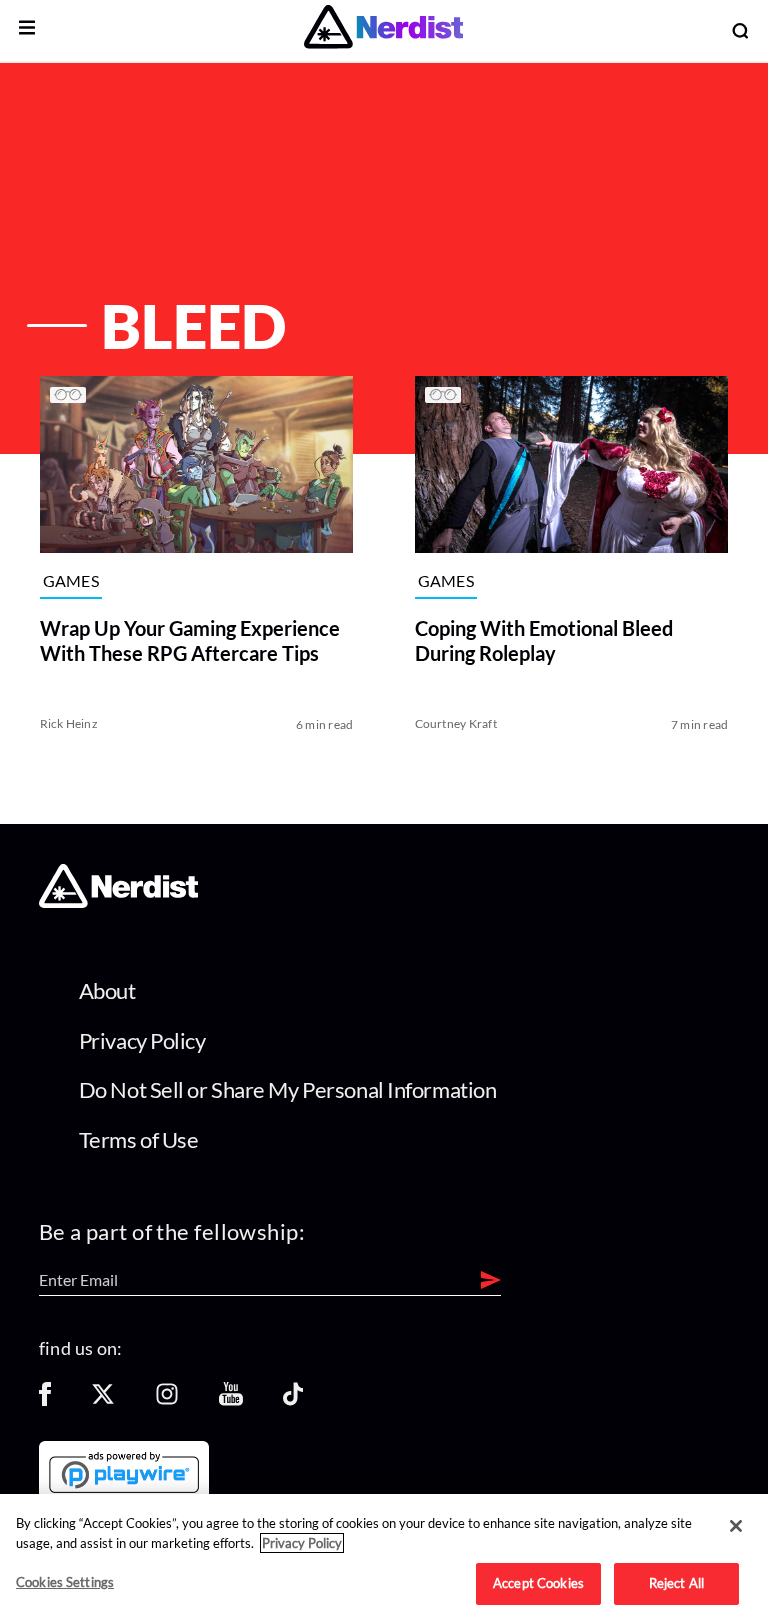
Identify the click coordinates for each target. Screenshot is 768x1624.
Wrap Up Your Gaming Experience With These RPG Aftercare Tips (190, 640)
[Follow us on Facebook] (45, 1400)
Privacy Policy (142, 1040)
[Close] (736, 1526)
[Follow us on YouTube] (231, 1400)
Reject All (676, 1583)
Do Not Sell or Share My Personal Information (288, 1089)
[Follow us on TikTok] (293, 1400)
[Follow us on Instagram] (167, 1400)
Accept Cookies (538, 1583)
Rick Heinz (69, 723)
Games (71, 580)
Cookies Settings (65, 1582)
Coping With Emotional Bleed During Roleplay (544, 640)
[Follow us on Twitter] (103, 1400)
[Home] (118, 901)
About (107, 990)
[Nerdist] (383, 30)
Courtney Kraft (456, 723)
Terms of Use (139, 1139)
